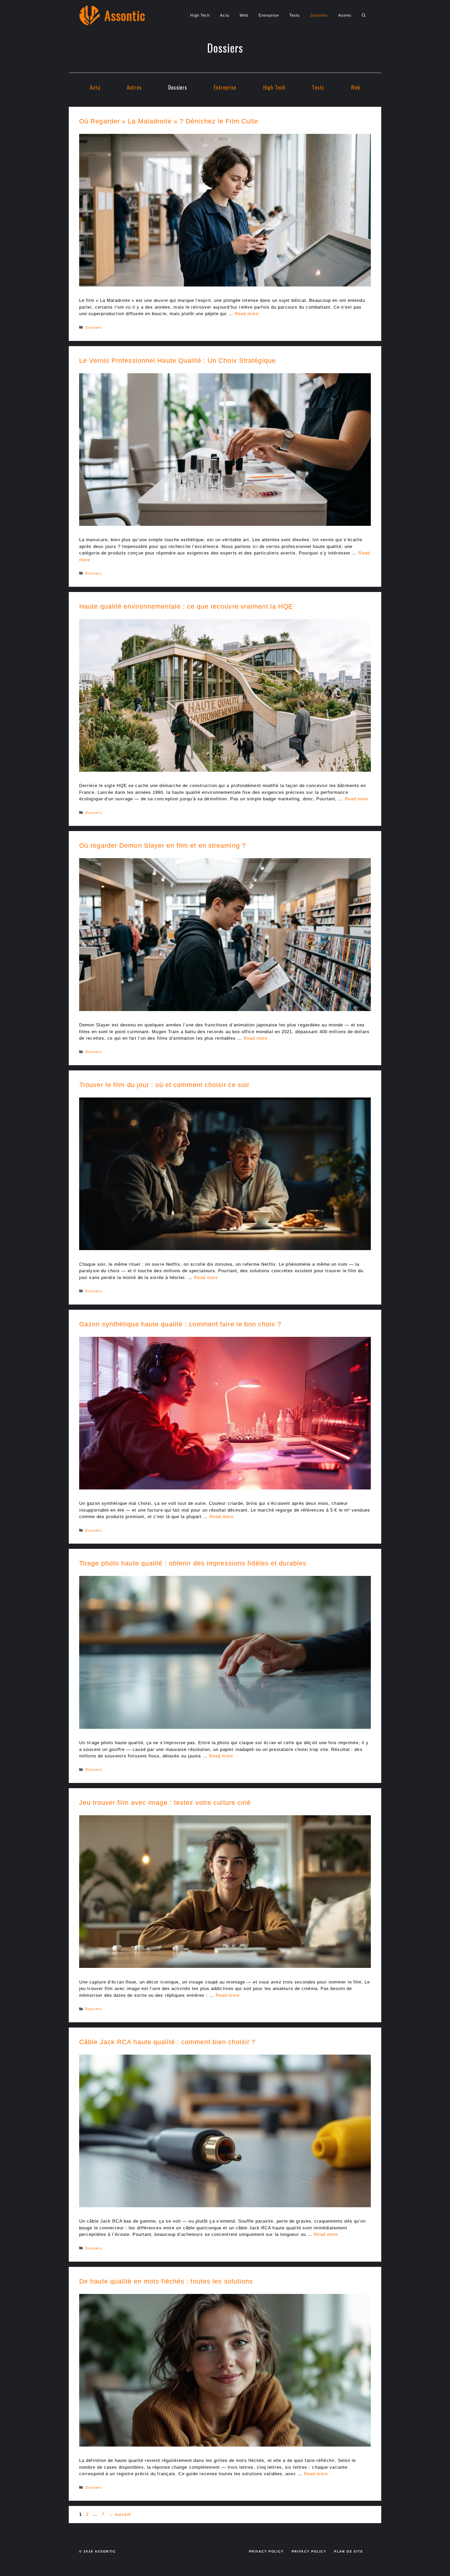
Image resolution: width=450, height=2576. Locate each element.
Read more (247, 314)
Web (244, 15)
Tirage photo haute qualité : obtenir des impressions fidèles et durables (193, 1563)
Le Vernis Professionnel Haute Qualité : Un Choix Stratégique (177, 360)
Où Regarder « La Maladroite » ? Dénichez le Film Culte (169, 121)
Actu (224, 15)
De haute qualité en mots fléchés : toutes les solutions (166, 2281)
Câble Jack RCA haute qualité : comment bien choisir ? (167, 2042)
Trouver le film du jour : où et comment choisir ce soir (164, 1085)
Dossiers (319, 15)
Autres (345, 15)
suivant (120, 2514)
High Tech (200, 15)
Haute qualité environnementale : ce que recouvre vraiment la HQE (186, 606)
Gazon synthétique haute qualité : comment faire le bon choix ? (180, 1324)
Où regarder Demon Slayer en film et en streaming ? (162, 845)
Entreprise (269, 15)
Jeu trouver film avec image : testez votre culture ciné (165, 1802)
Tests (295, 15)
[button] (364, 15)
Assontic (125, 15)
